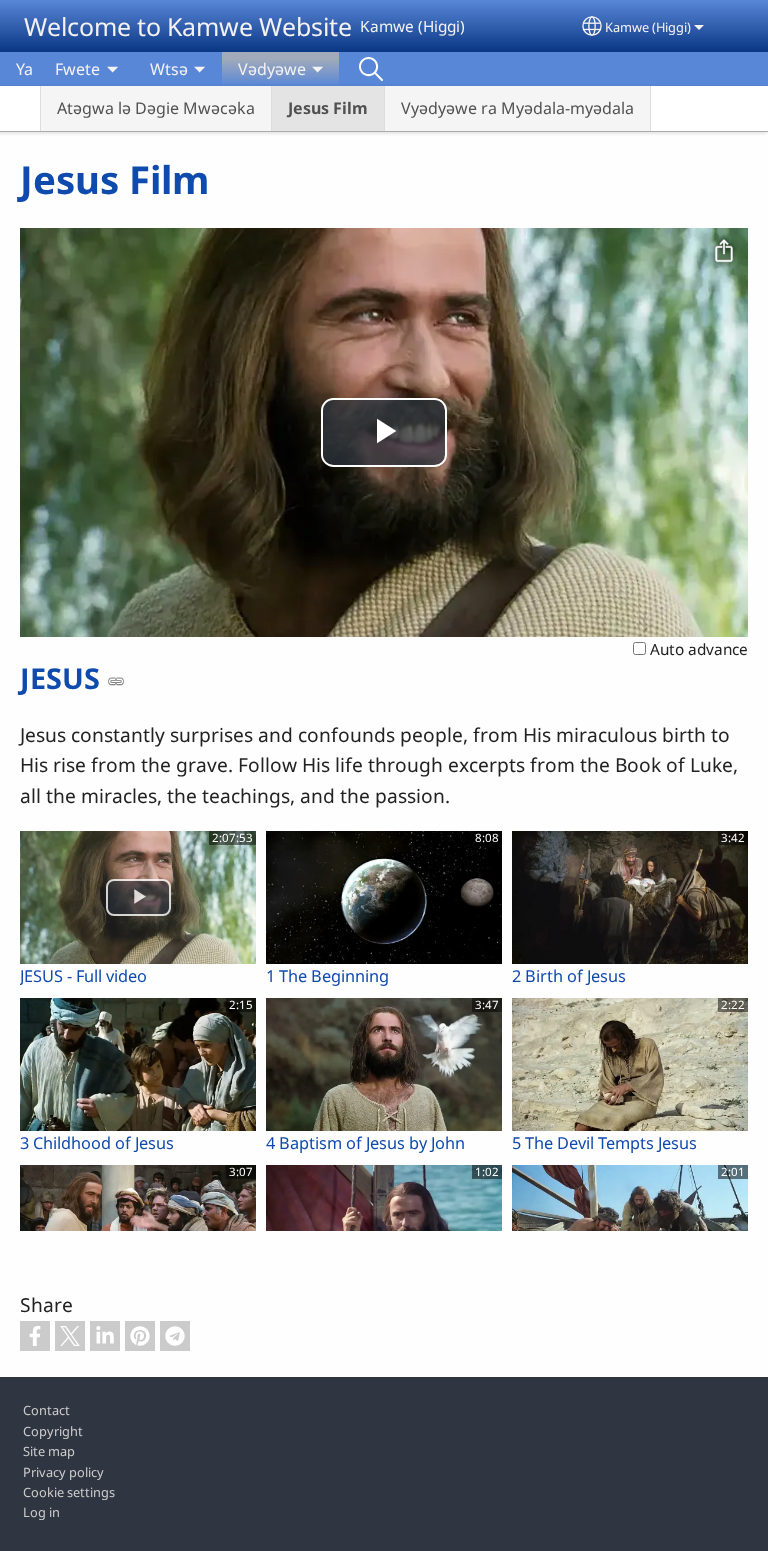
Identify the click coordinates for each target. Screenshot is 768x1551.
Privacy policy (63, 1472)
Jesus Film (328, 108)
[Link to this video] (116, 681)
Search (371, 69)
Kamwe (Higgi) (648, 27)
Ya (24, 69)
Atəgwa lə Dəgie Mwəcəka (156, 108)
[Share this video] (724, 252)
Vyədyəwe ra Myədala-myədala (517, 108)
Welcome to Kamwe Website (188, 26)
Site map (49, 1451)
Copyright (53, 1431)
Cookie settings (69, 1492)
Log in (41, 1512)
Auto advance (697, 649)
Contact (46, 1410)
